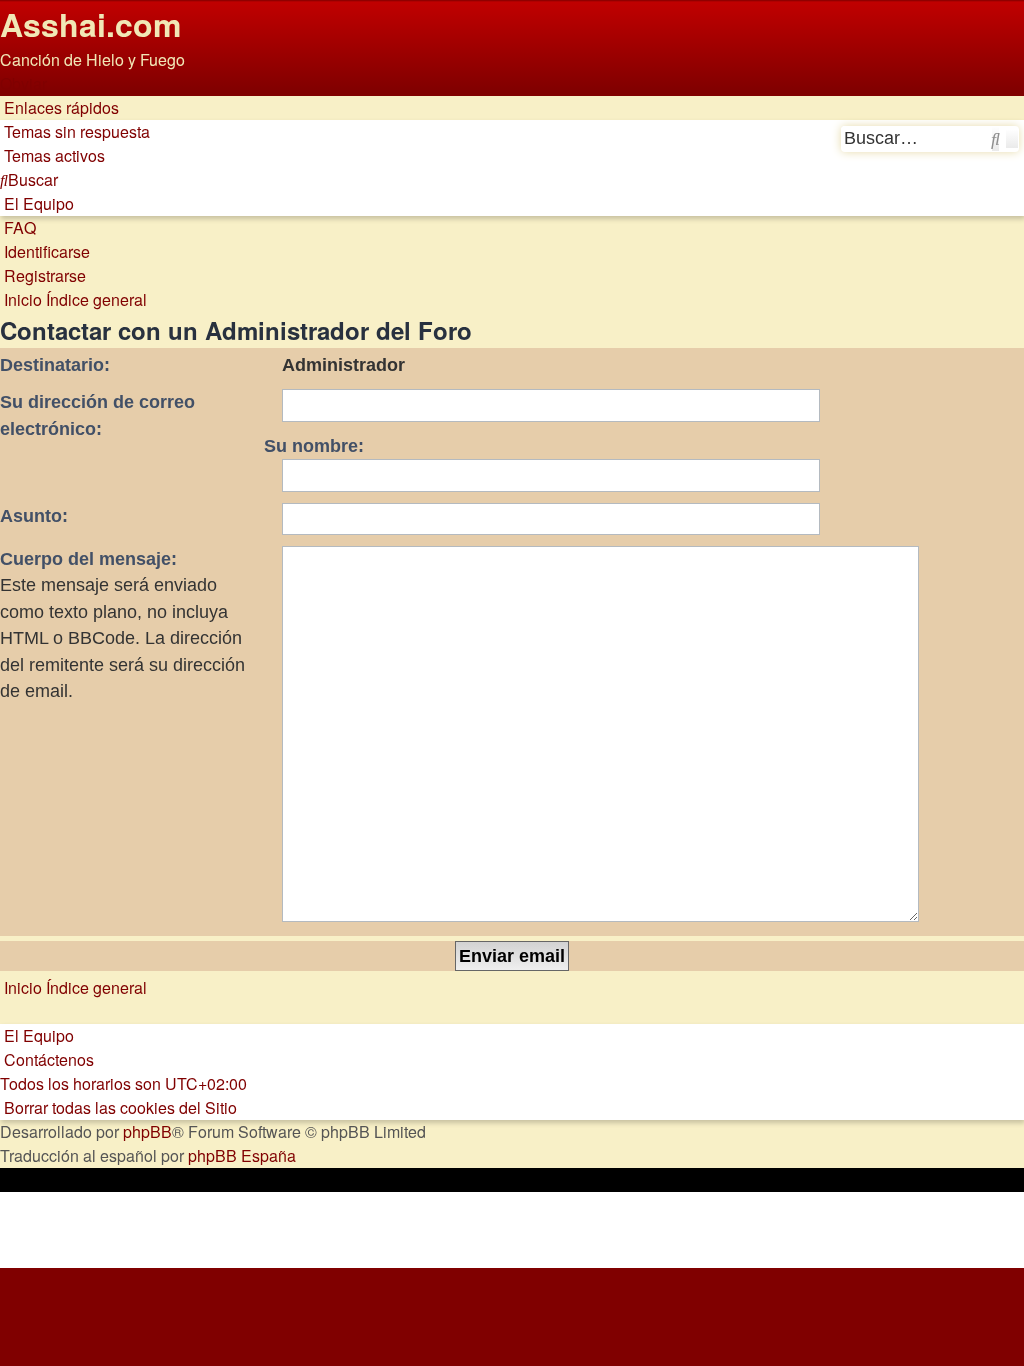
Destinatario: (55, 365)
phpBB (147, 1131)
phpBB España (242, 1155)
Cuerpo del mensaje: (88, 559)
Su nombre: (314, 446)
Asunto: (34, 516)
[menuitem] (75, 131)
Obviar (23, 83)
